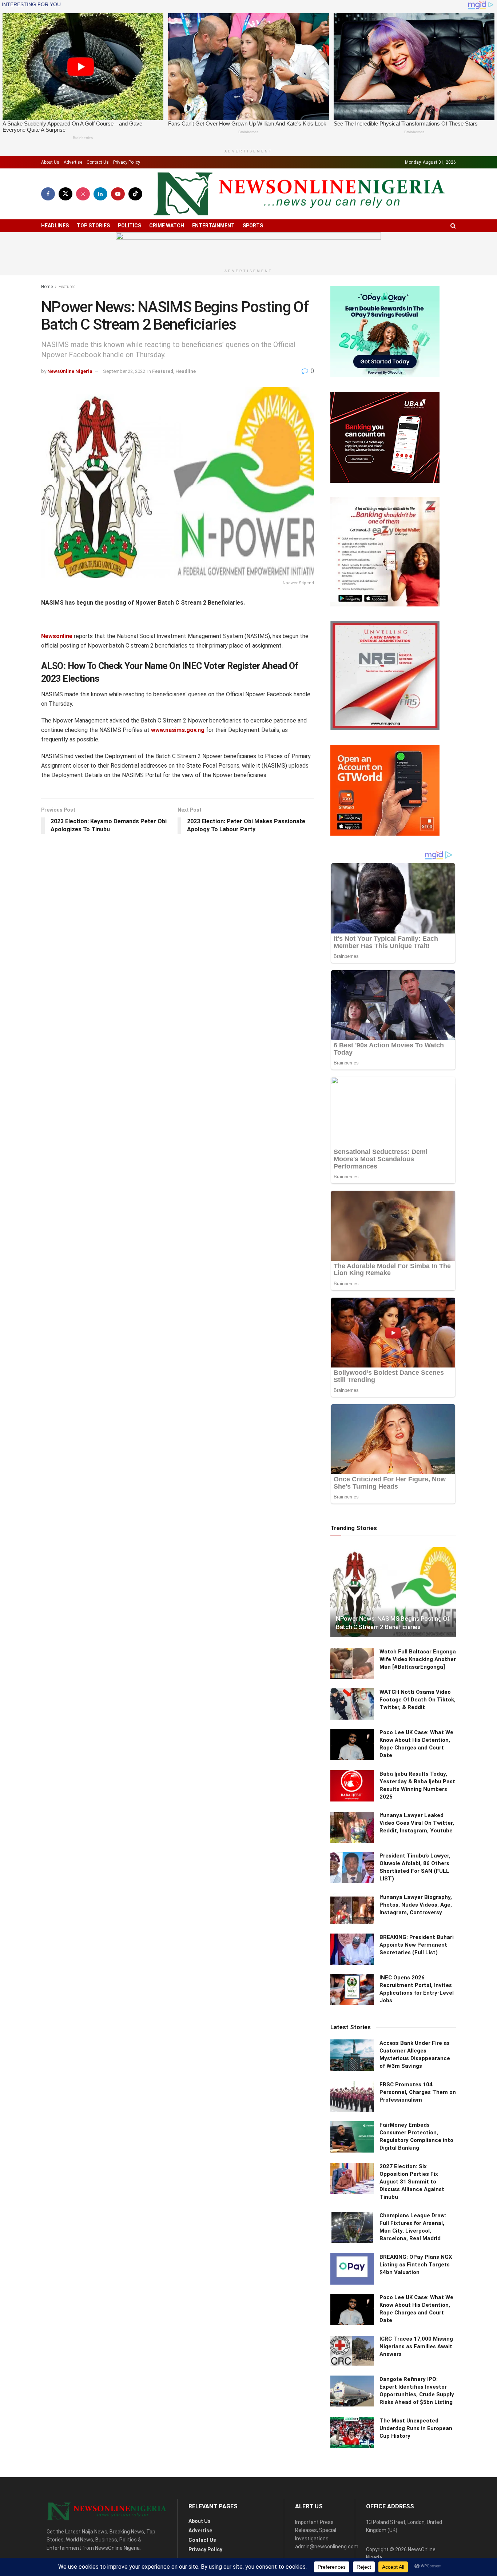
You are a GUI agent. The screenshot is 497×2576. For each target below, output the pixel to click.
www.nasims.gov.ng (178, 730)
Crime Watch (167, 226)
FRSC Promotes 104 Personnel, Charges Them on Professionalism (418, 2092)
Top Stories (93, 226)
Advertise (73, 162)
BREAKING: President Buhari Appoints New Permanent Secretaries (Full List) (417, 1945)
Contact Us (98, 162)
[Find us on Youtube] (118, 194)
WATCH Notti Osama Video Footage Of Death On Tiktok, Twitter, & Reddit (418, 1700)
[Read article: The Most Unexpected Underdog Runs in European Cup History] (352, 2433)
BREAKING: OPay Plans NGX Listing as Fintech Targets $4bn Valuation (416, 2265)
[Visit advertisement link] (249, 249)
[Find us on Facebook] (48, 194)
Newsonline (57, 636)
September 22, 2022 (124, 371)
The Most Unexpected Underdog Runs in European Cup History (416, 2428)
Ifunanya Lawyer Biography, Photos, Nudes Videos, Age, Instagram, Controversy (416, 1905)
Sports (253, 226)
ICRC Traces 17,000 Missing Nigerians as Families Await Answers (416, 2346)
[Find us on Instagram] (83, 194)
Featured (67, 287)
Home (47, 287)
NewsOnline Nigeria (70, 371)
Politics (130, 226)
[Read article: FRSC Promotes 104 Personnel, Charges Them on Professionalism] (352, 2097)
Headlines (55, 226)
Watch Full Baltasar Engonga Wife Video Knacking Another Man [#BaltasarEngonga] (418, 1659)
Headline (186, 371)
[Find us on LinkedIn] (100, 194)
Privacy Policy (127, 162)
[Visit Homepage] (299, 194)
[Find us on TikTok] (135, 194)
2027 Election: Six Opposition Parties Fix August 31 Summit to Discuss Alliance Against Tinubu (412, 2182)
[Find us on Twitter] (65, 194)
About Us (50, 162)
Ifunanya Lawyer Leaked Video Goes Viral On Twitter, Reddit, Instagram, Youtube (417, 1823)
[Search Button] (453, 226)
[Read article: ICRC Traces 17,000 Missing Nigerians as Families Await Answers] (352, 2351)
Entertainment (213, 226)
